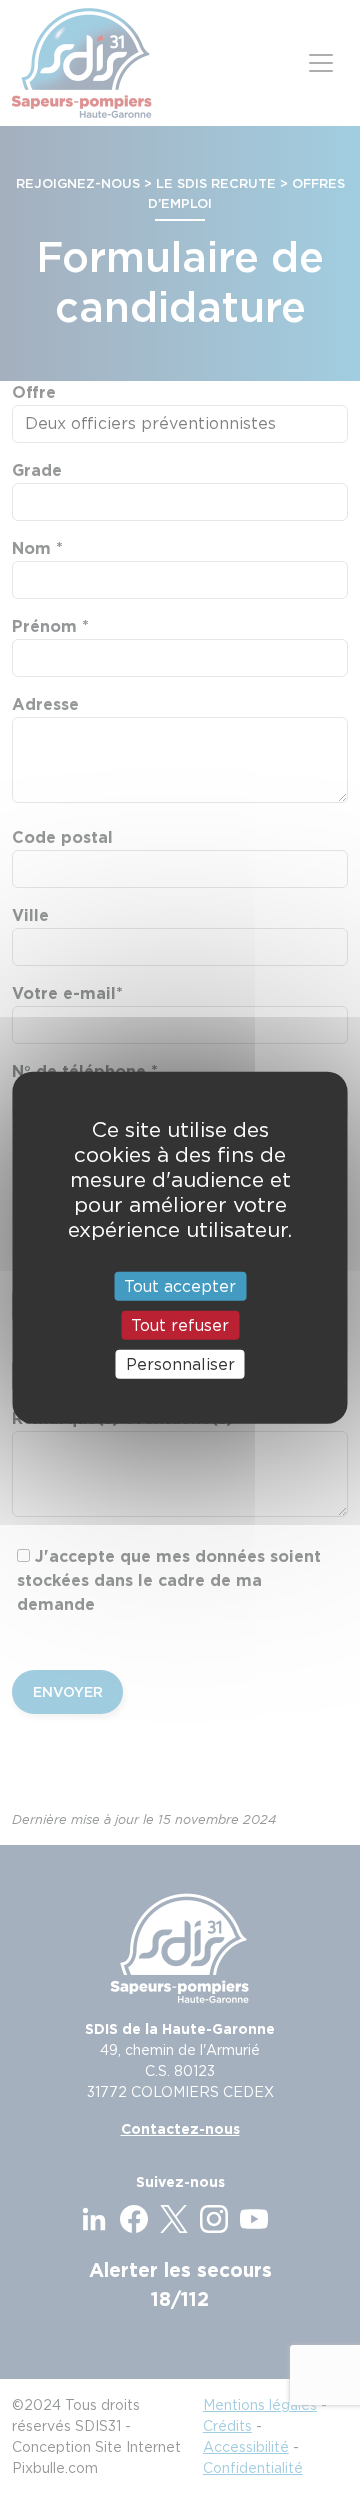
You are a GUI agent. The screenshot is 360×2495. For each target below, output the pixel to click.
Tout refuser (180, 1324)
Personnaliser (180, 1364)
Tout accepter (180, 1285)
